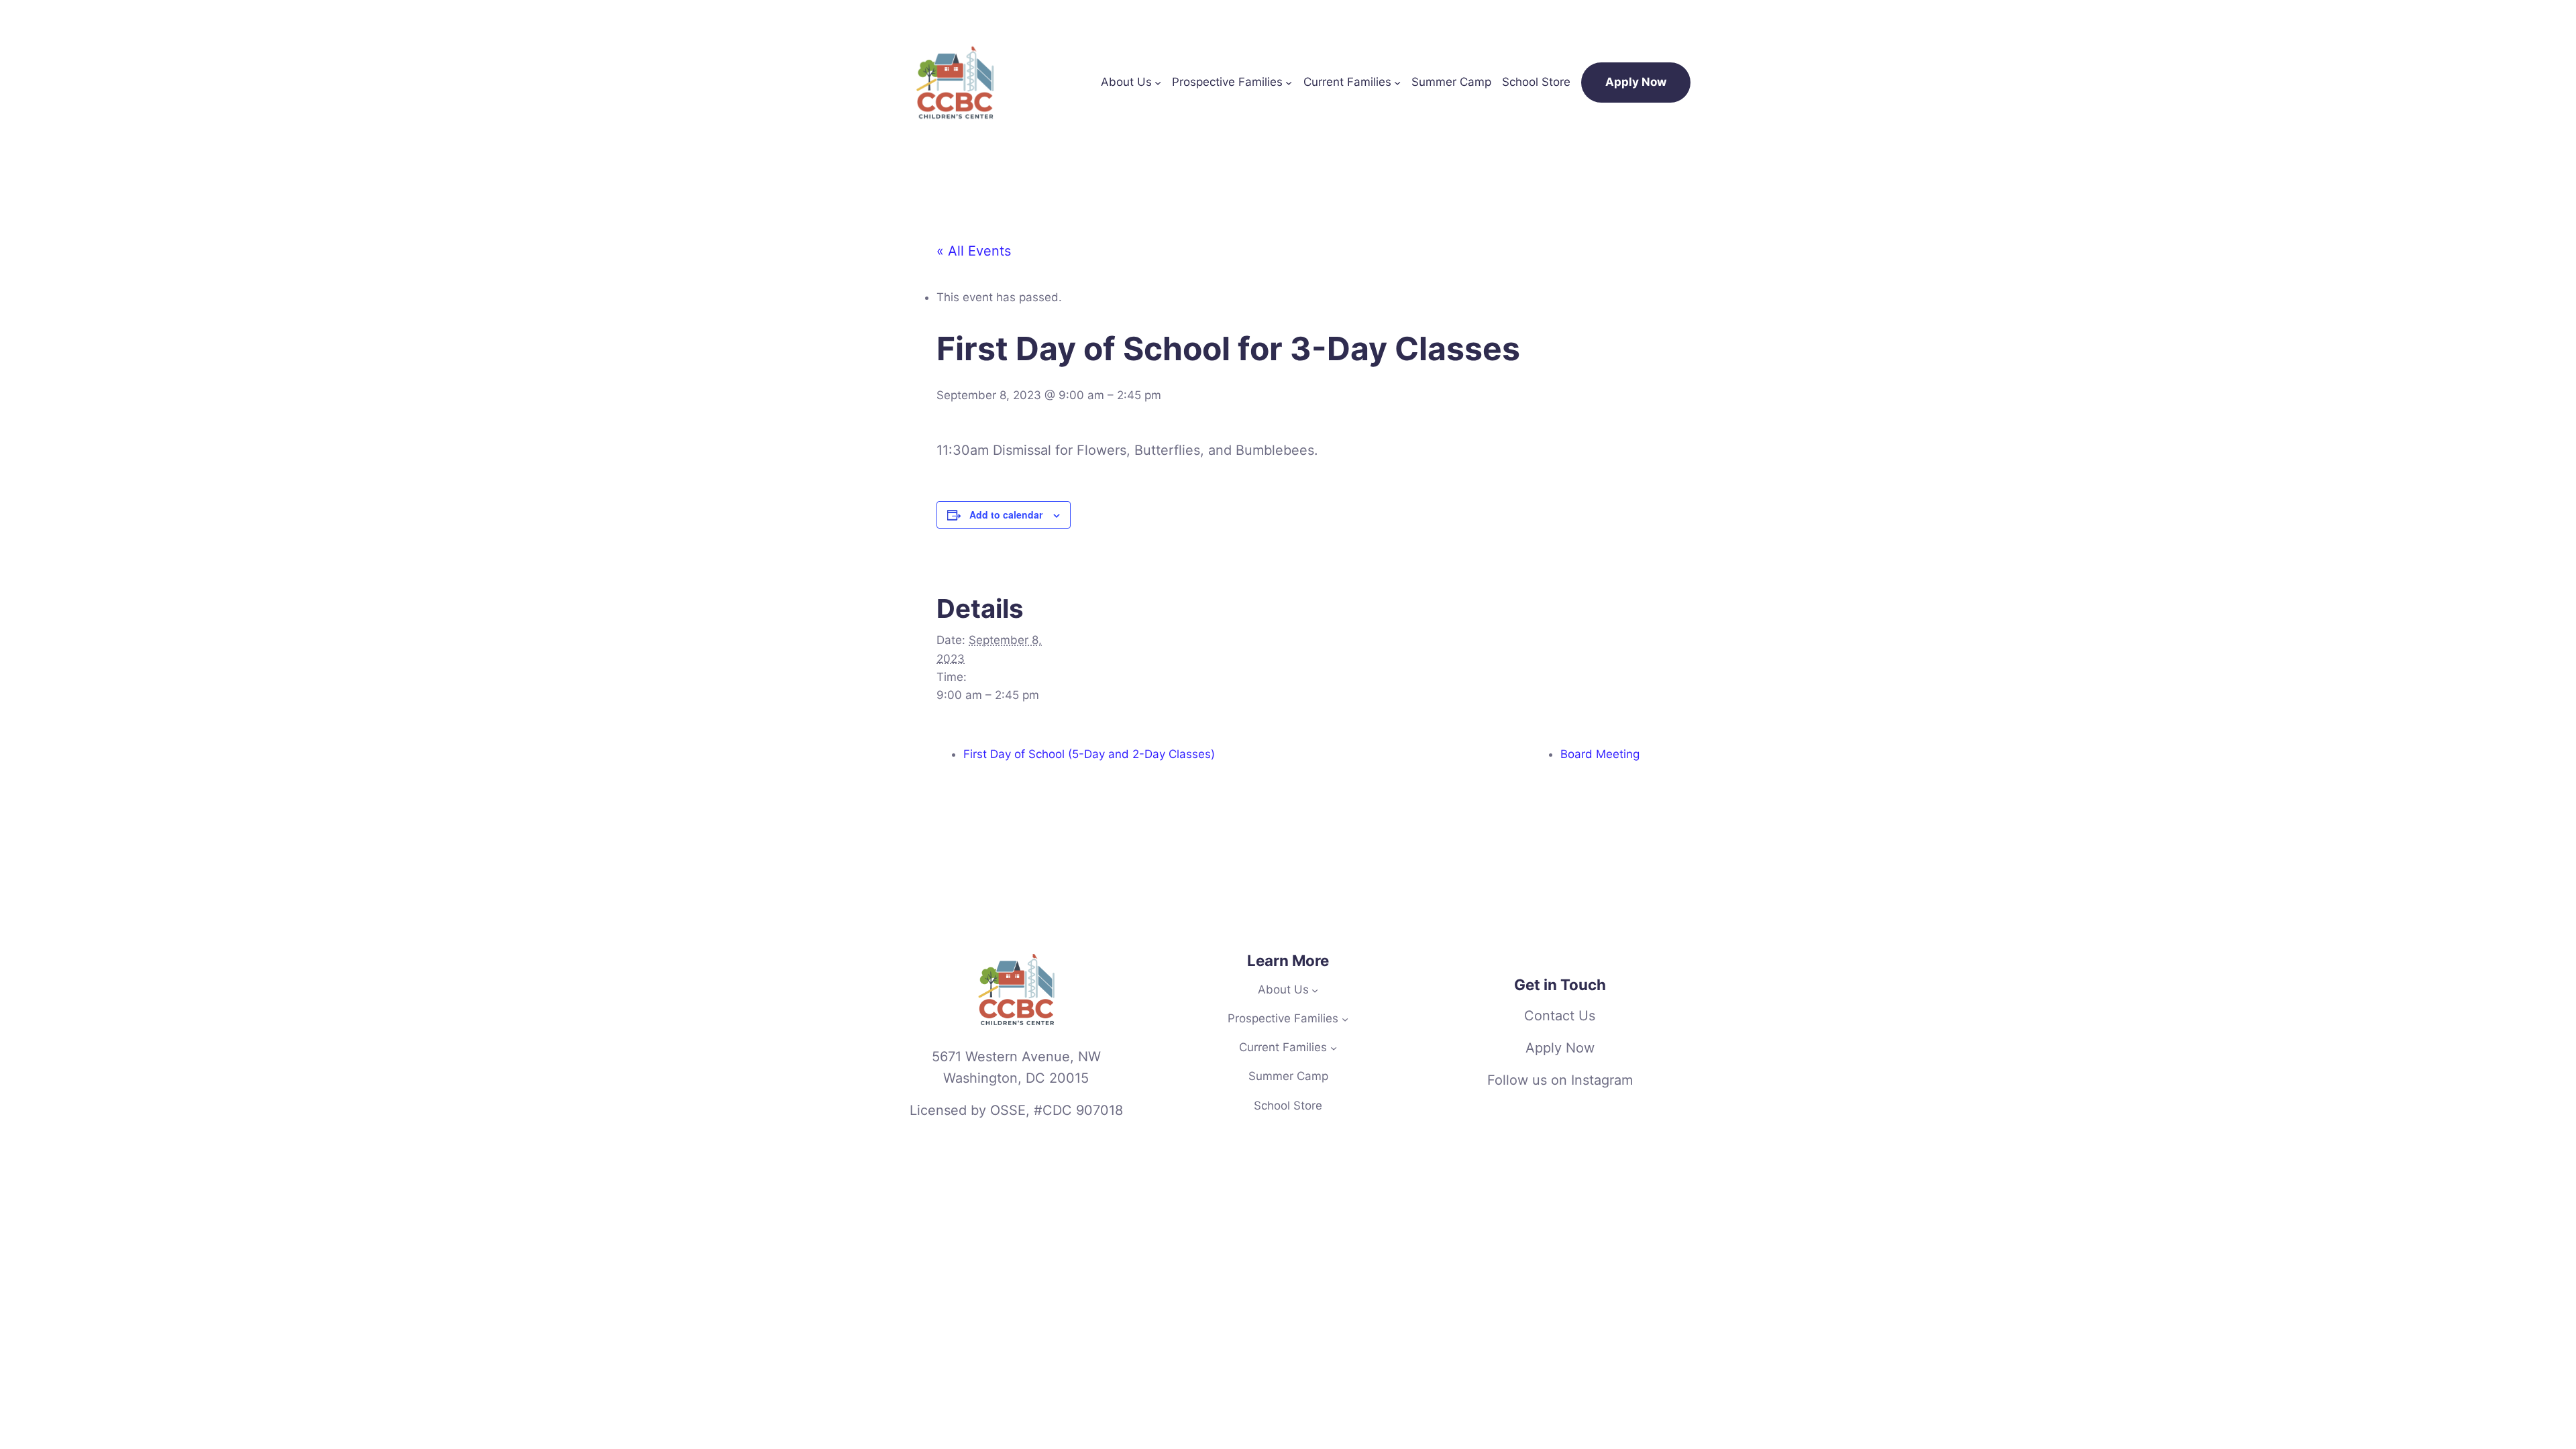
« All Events (974, 251)
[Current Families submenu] (1397, 83)
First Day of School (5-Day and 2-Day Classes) (1089, 754)
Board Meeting (1600, 754)
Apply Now (1636, 82)
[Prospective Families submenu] (1289, 83)
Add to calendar (1006, 515)
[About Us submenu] (1158, 83)
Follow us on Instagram (1560, 1080)
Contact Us (1560, 1016)
